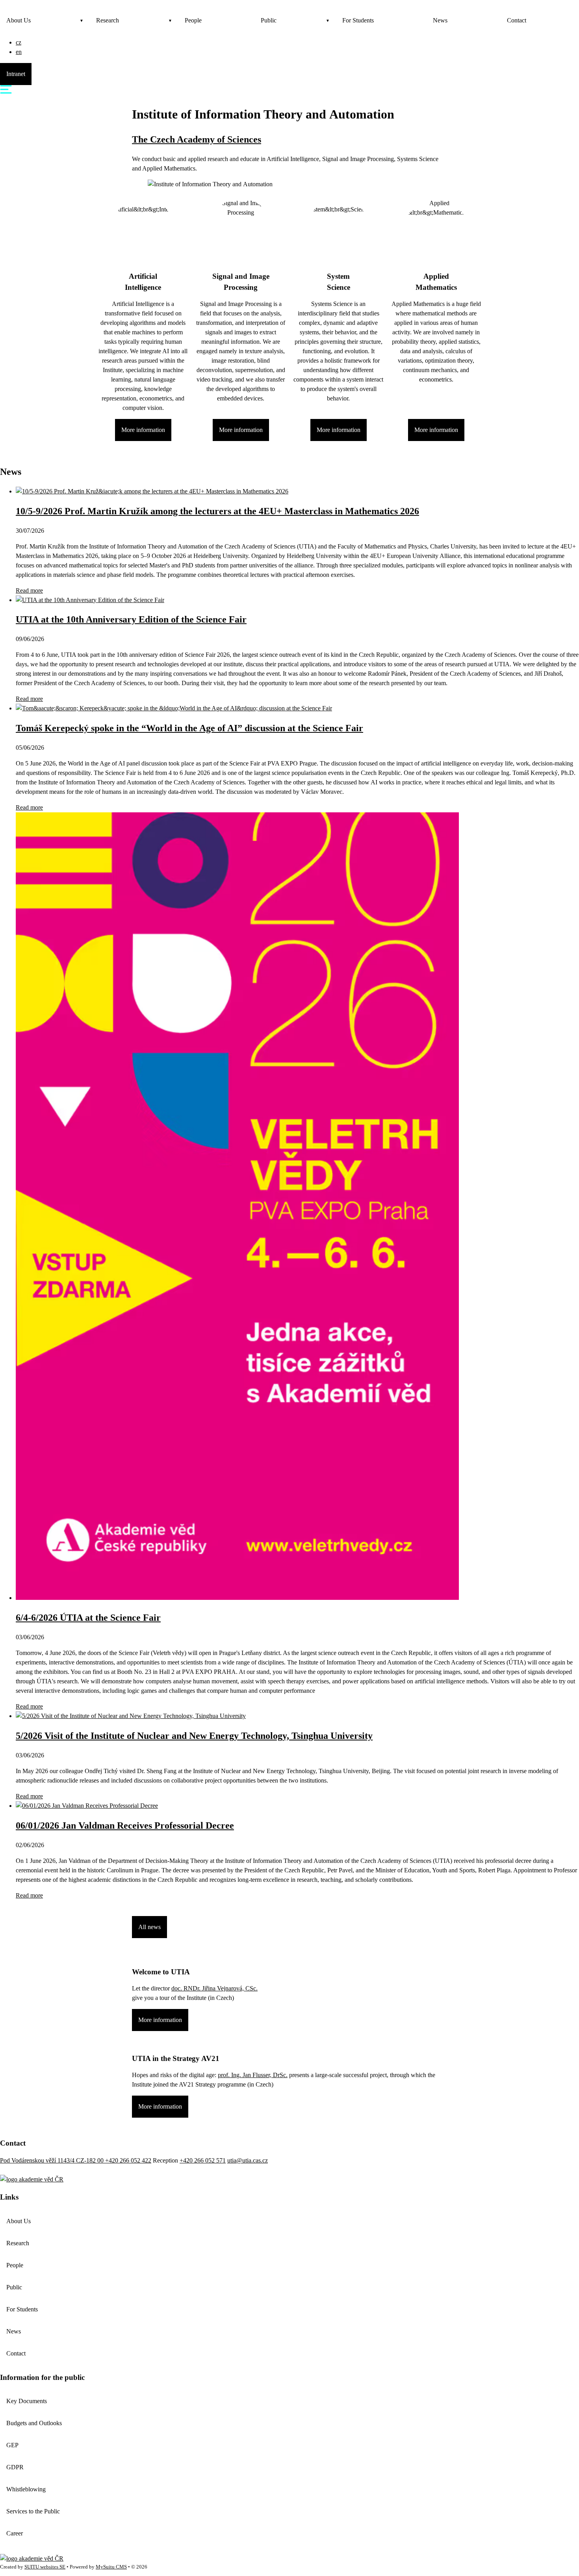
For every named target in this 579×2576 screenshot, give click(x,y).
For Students (358, 20)
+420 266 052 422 (128, 2160)
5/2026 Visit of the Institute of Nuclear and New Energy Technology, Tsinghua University (194, 1736)
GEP (12, 2445)
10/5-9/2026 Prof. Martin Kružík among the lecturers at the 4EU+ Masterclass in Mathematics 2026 (217, 511)
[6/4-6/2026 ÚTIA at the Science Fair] (237, 1598)
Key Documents (27, 2401)
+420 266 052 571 (203, 2160)
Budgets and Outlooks (34, 2423)
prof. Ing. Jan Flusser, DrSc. (253, 2075)
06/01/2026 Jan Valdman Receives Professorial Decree (125, 1825)
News (440, 20)
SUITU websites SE (45, 2567)
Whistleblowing (26, 2489)
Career (15, 2533)
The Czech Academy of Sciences (197, 139)
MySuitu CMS (111, 2567)
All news (149, 1927)
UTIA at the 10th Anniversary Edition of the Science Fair (131, 619)
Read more (29, 590)
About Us (19, 20)
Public (269, 20)
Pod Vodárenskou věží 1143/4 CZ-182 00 (53, 2160)
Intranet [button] (16, 74)
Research (108, 20)
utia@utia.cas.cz (248, 2160)
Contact (517, 20)
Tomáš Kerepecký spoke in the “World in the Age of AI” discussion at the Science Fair (189, 728)
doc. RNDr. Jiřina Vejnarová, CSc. (214, 1988)
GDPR (15, 2467)
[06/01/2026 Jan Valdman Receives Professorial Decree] (87, 1806)
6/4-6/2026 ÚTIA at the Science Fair (88, 1618)
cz (19, 42)
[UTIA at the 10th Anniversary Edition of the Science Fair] (90, 600)
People (193, 20)
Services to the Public (33, 2511)
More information (143, 430)
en (19, 52)
